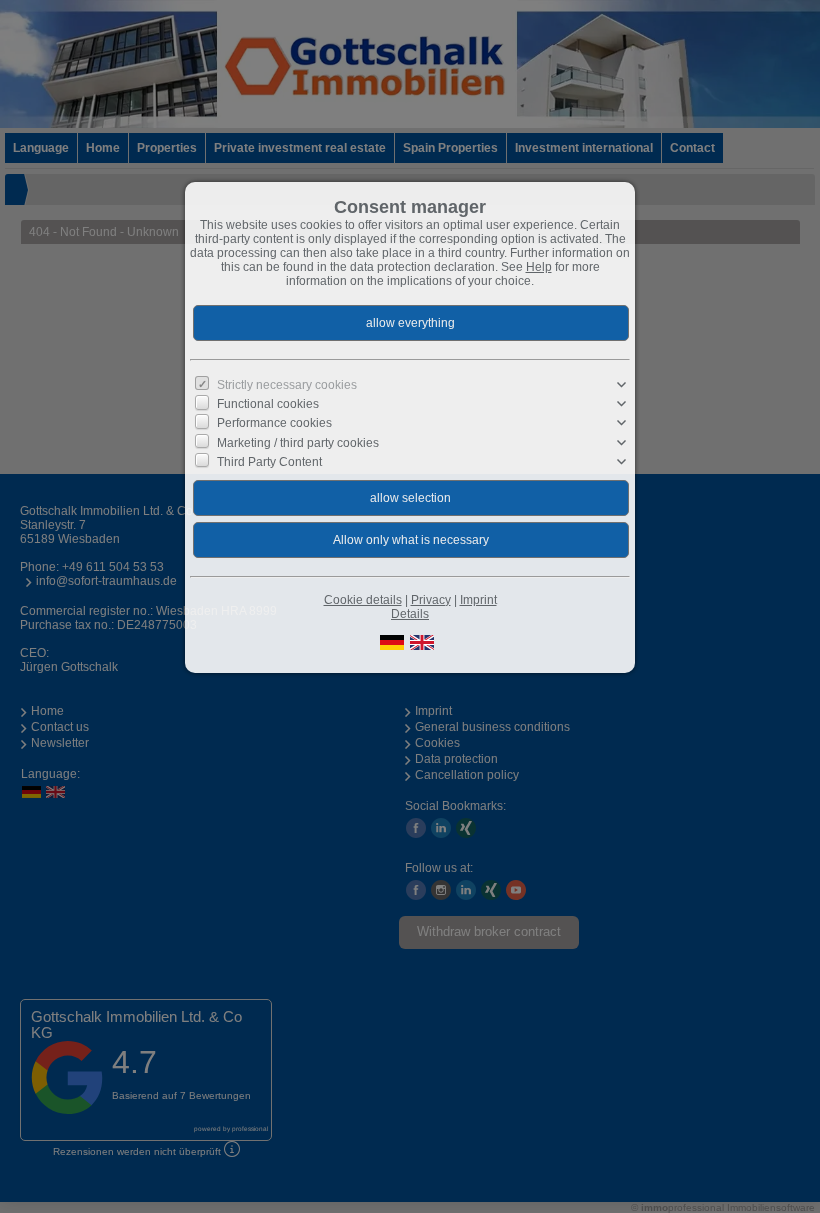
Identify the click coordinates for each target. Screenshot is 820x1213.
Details (410, 614)
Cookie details (363, 600)
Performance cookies (274, 423)
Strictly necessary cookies (287, 385)
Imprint (478, 600)
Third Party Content (269, 461)
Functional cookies (268, 404)
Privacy (431, 600)
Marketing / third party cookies (298, 442)
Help (539, 267)
